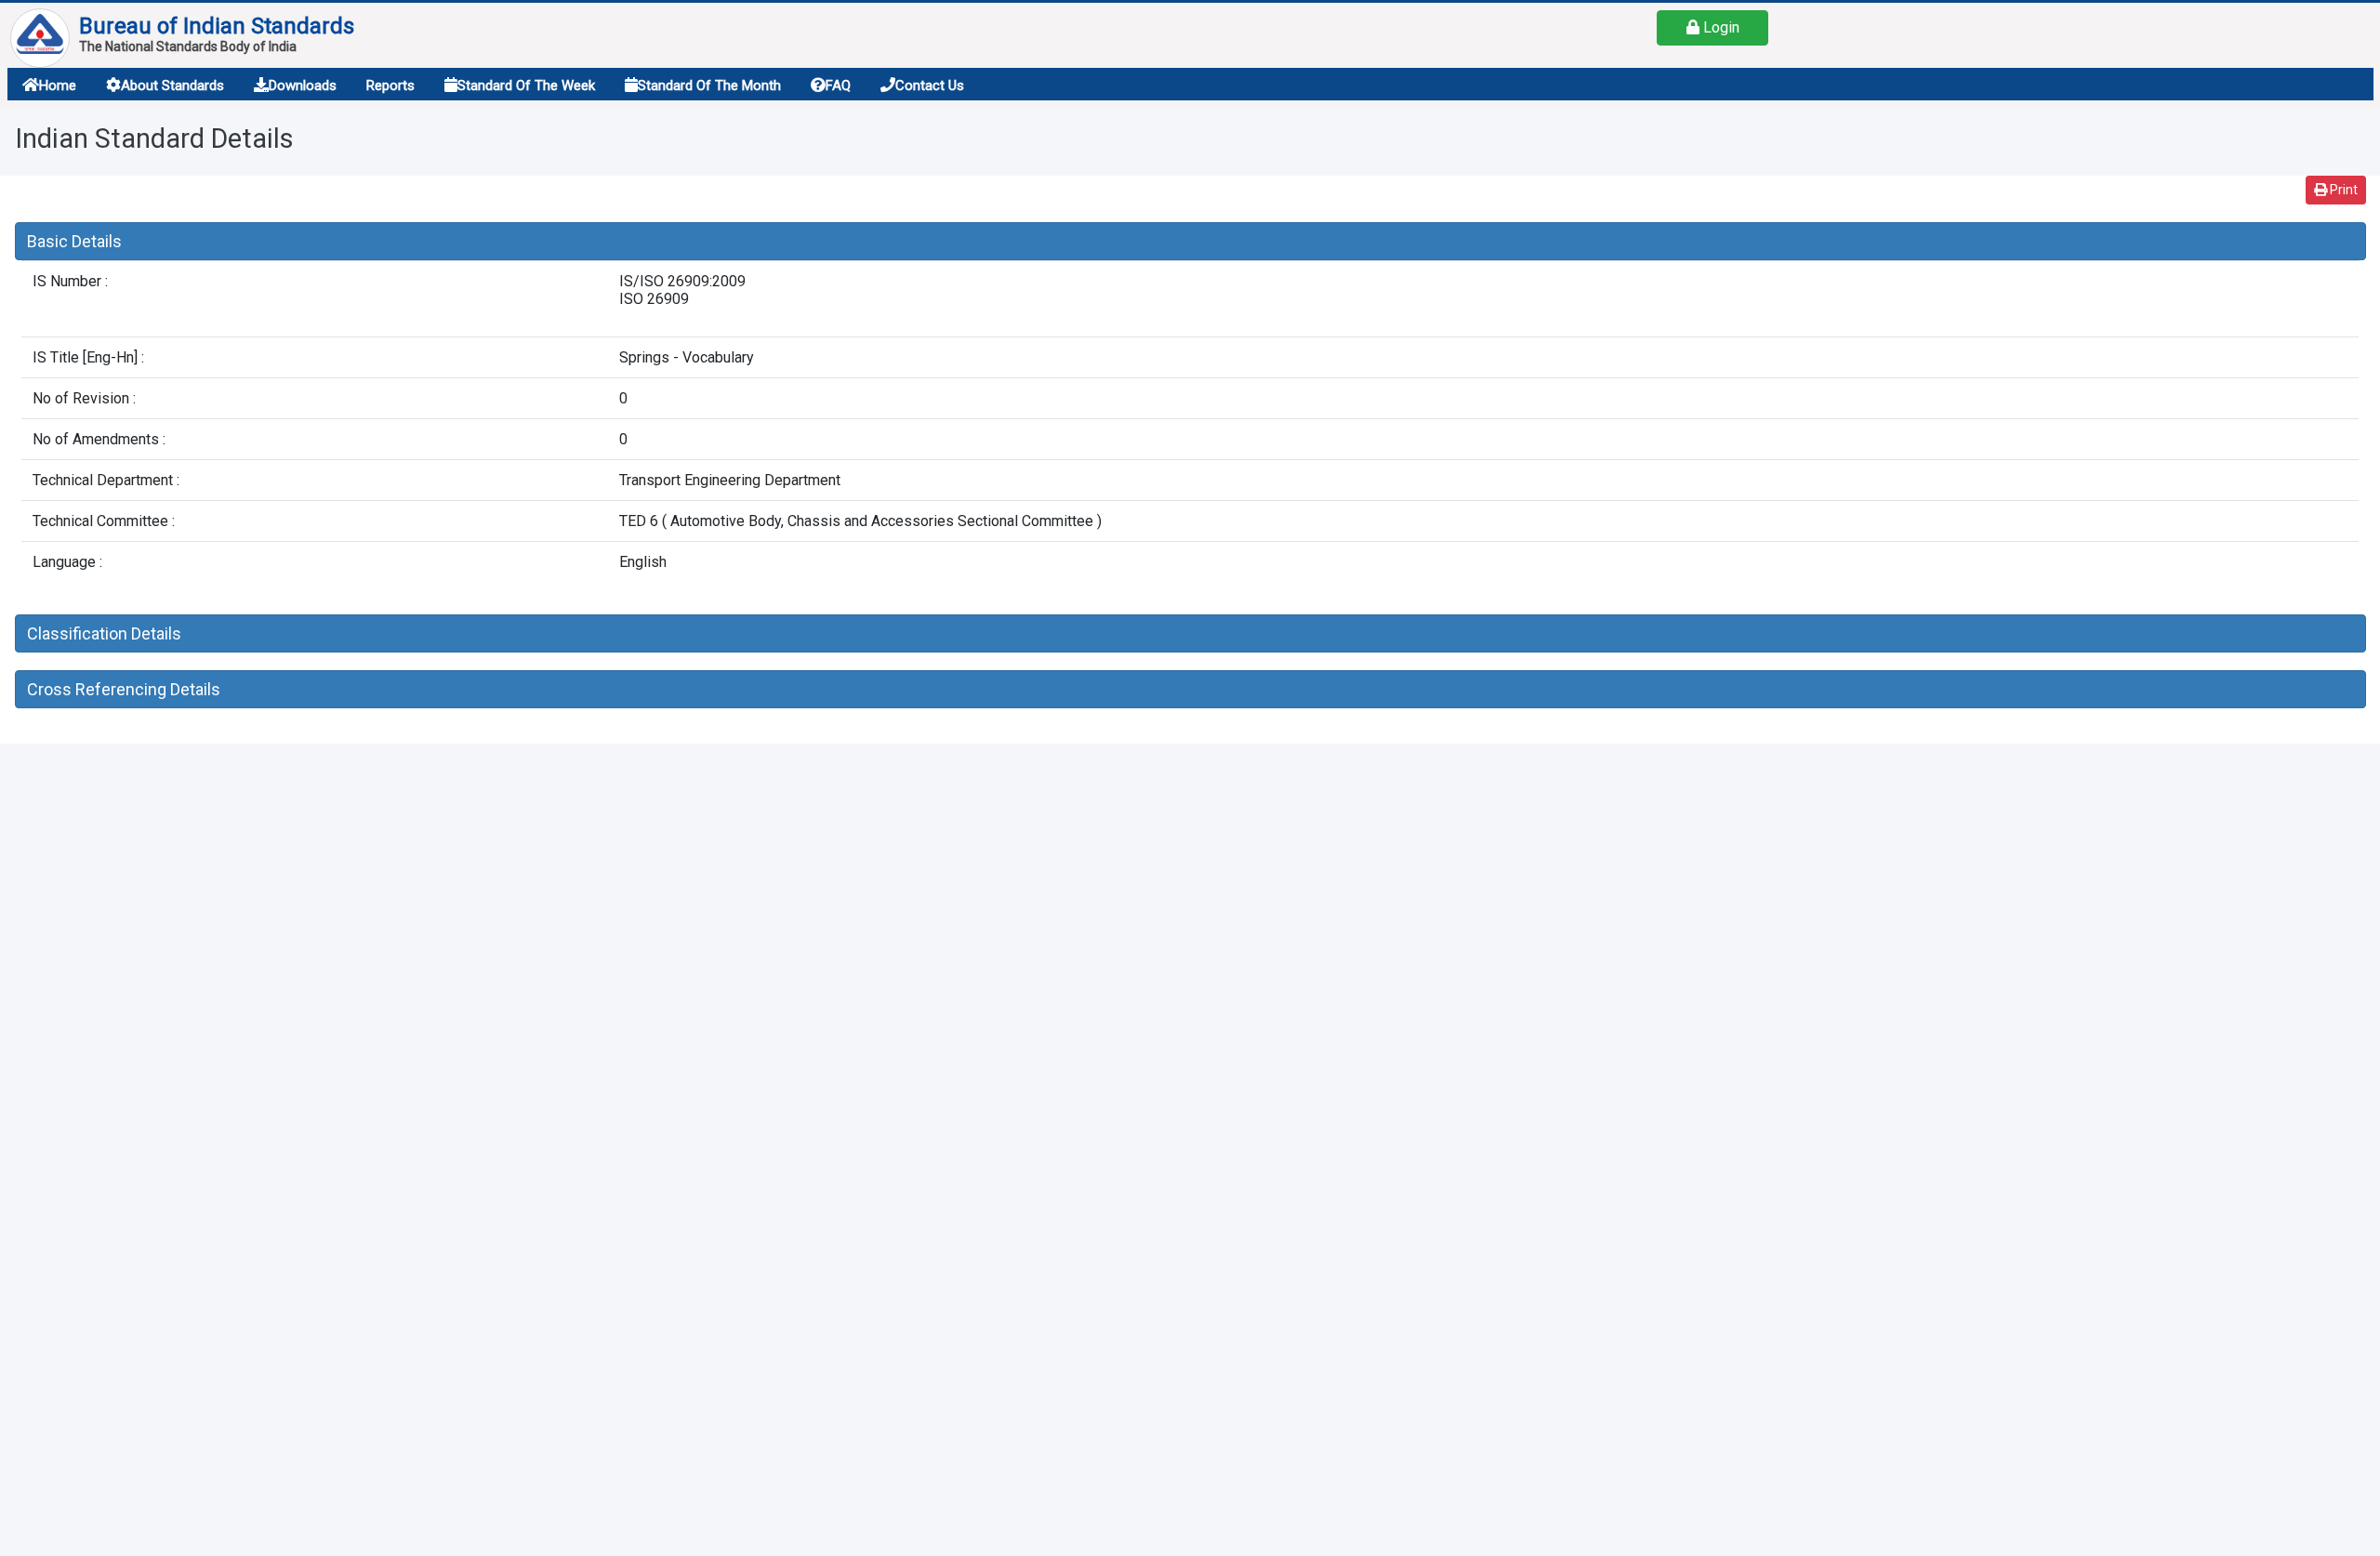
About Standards (172, 86)
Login (1719, 27)
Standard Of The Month (709, 86)
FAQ (838, 86)
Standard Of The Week (526, 86)
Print (2342, 190)
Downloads (303, 86)
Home (58, 86)
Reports (390, 86)
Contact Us (930, 86)
